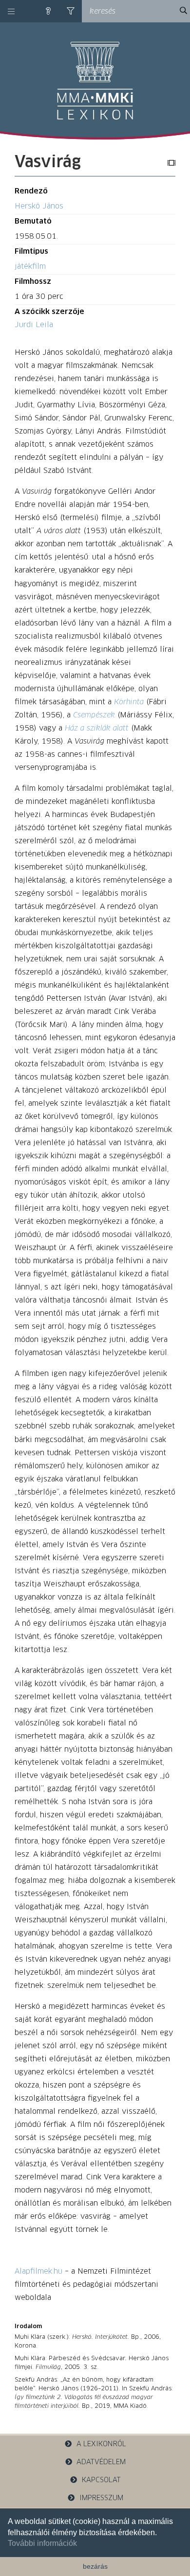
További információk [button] (42, 2543)
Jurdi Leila (34, 325)
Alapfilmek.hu (38, 2271)
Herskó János (39, 206)
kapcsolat (101, 2480)
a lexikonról (101, 2444)
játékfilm (30, 267)
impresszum (101, 2498)
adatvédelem (101, 2462)
